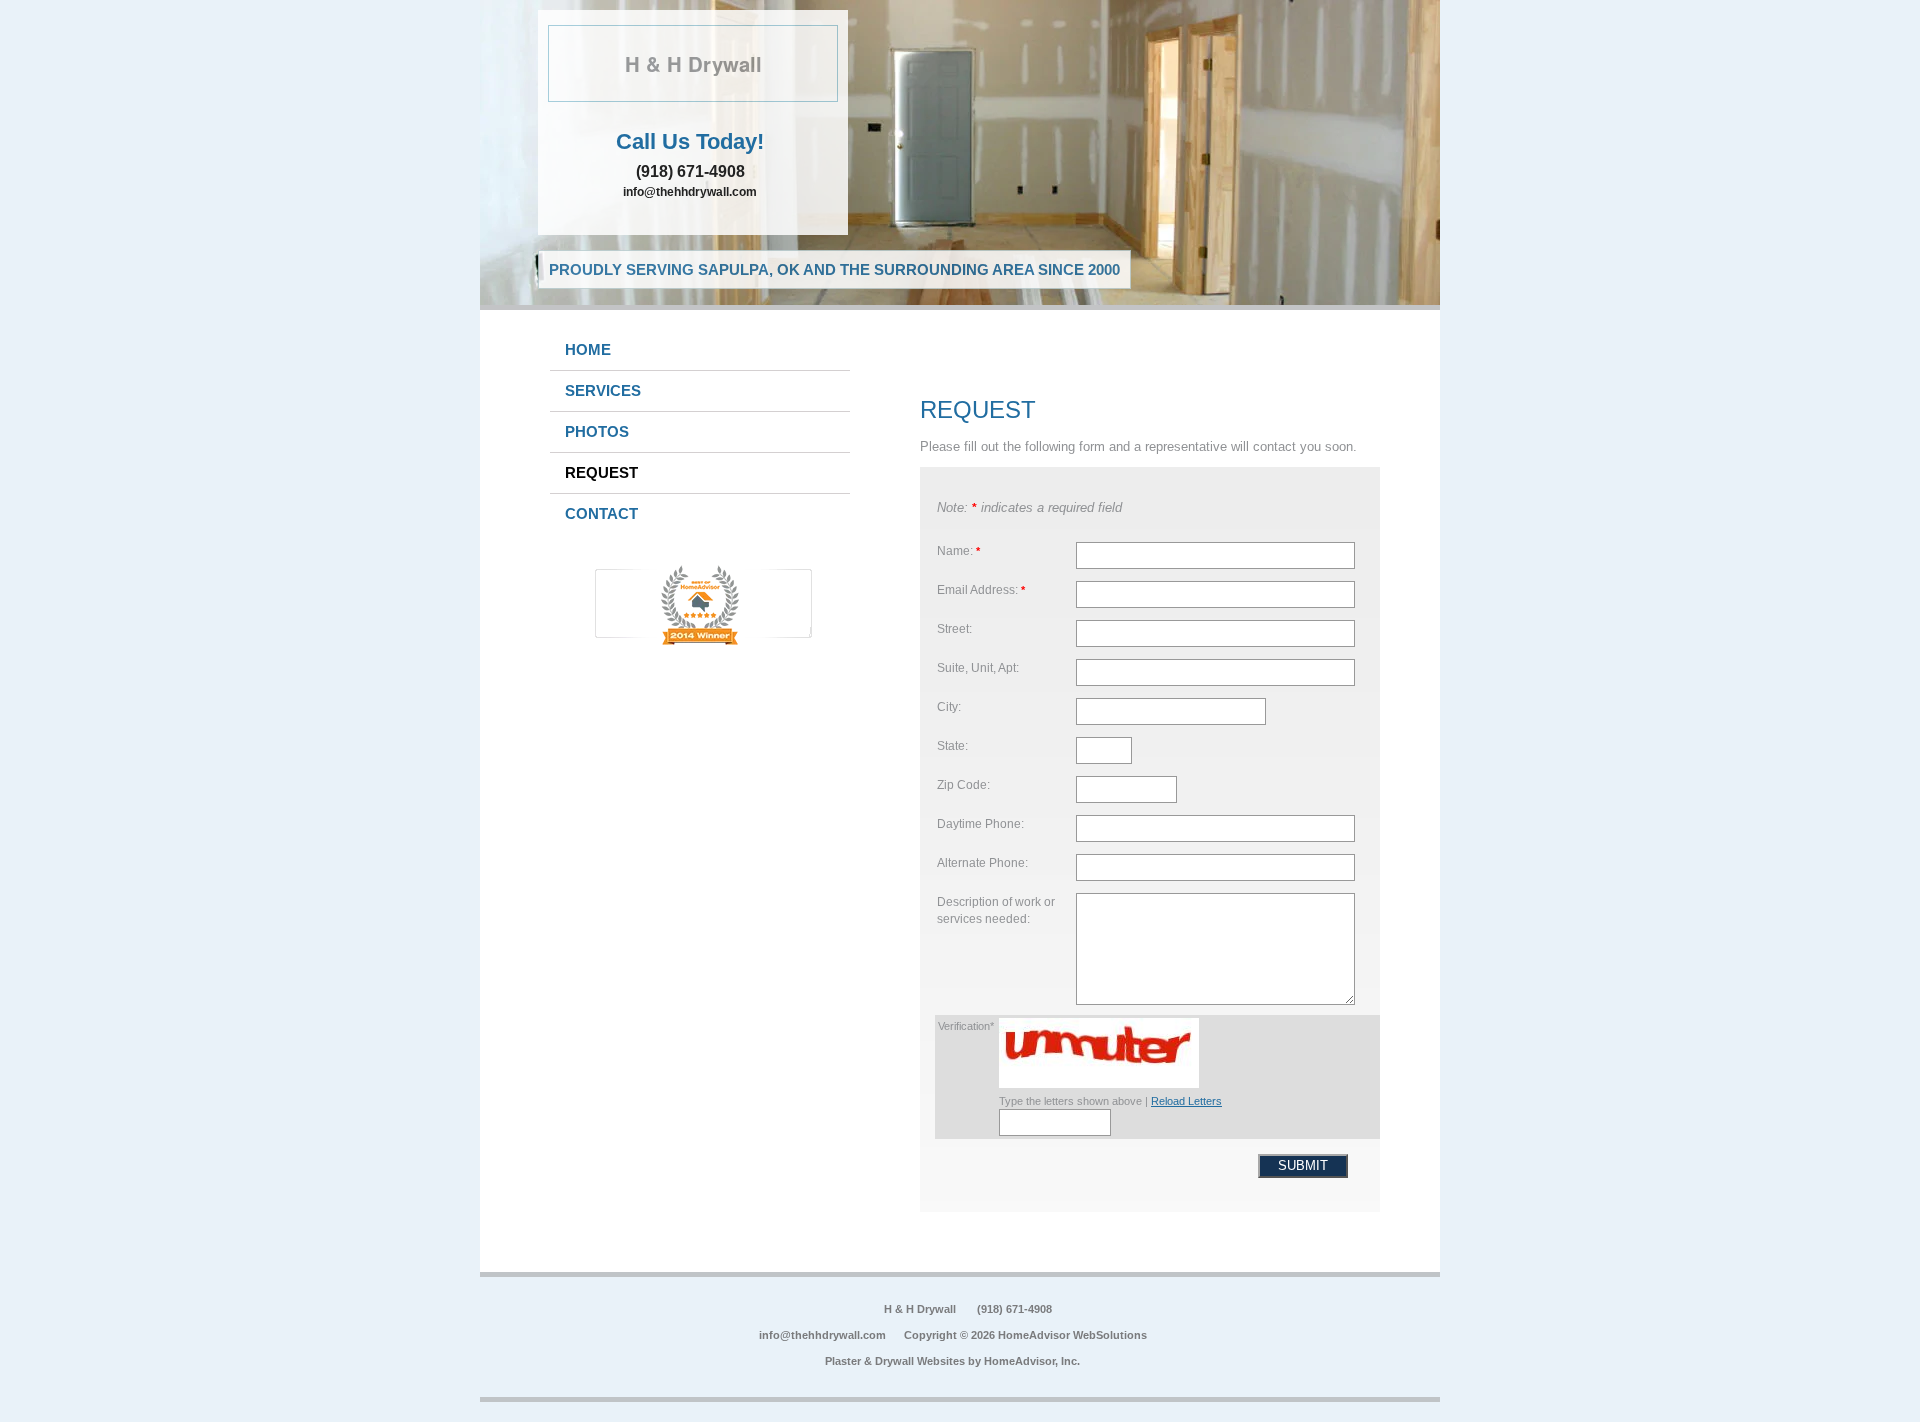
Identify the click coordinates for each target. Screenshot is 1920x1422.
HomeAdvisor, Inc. (1032, 1361)
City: (949, 706)
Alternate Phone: (982, 862)
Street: (954, 628)
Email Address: (981, 589)
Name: (958, 550)
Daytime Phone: (980, 823)
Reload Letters (1186, 1101)
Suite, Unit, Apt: (978, 667)
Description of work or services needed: (996, 910)
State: (952, 745)
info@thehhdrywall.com (690, 192)
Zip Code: (963, 784)
